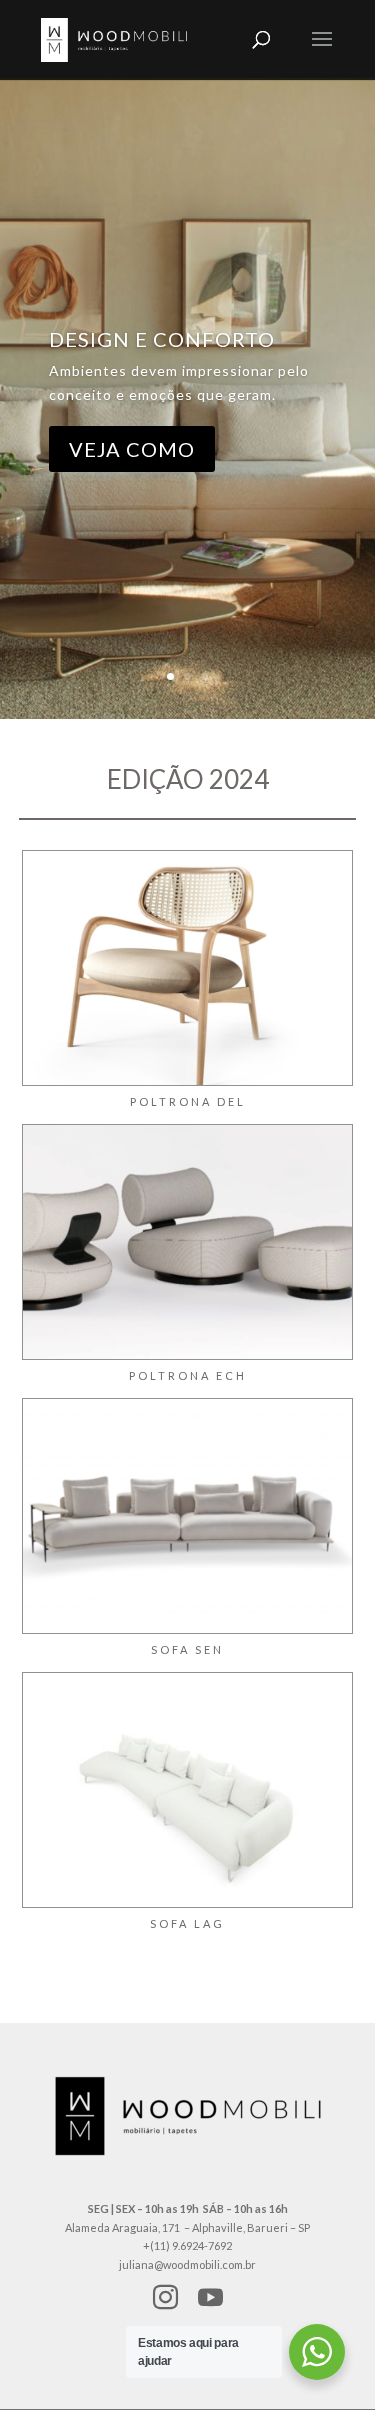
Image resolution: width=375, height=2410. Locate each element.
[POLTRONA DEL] (188, 968)
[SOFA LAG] (188, 1790)
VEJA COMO (132, 449)
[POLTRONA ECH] (188, 1242)
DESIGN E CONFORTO (162, 339)
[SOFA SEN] (188, 1516)
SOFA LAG (187, 1923)
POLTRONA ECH (188, 1375)
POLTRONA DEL (188, 1101)
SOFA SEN (187, 1649)
